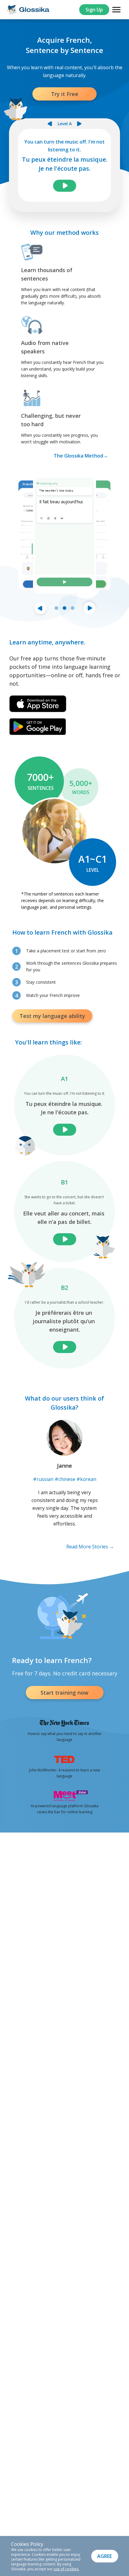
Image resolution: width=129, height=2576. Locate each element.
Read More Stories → (90, 1547)
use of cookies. (66, 2569)
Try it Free (65, 94)
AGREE (105, 2556)
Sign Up (94, 10)
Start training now (64, 1693)
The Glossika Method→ (81, 456)
